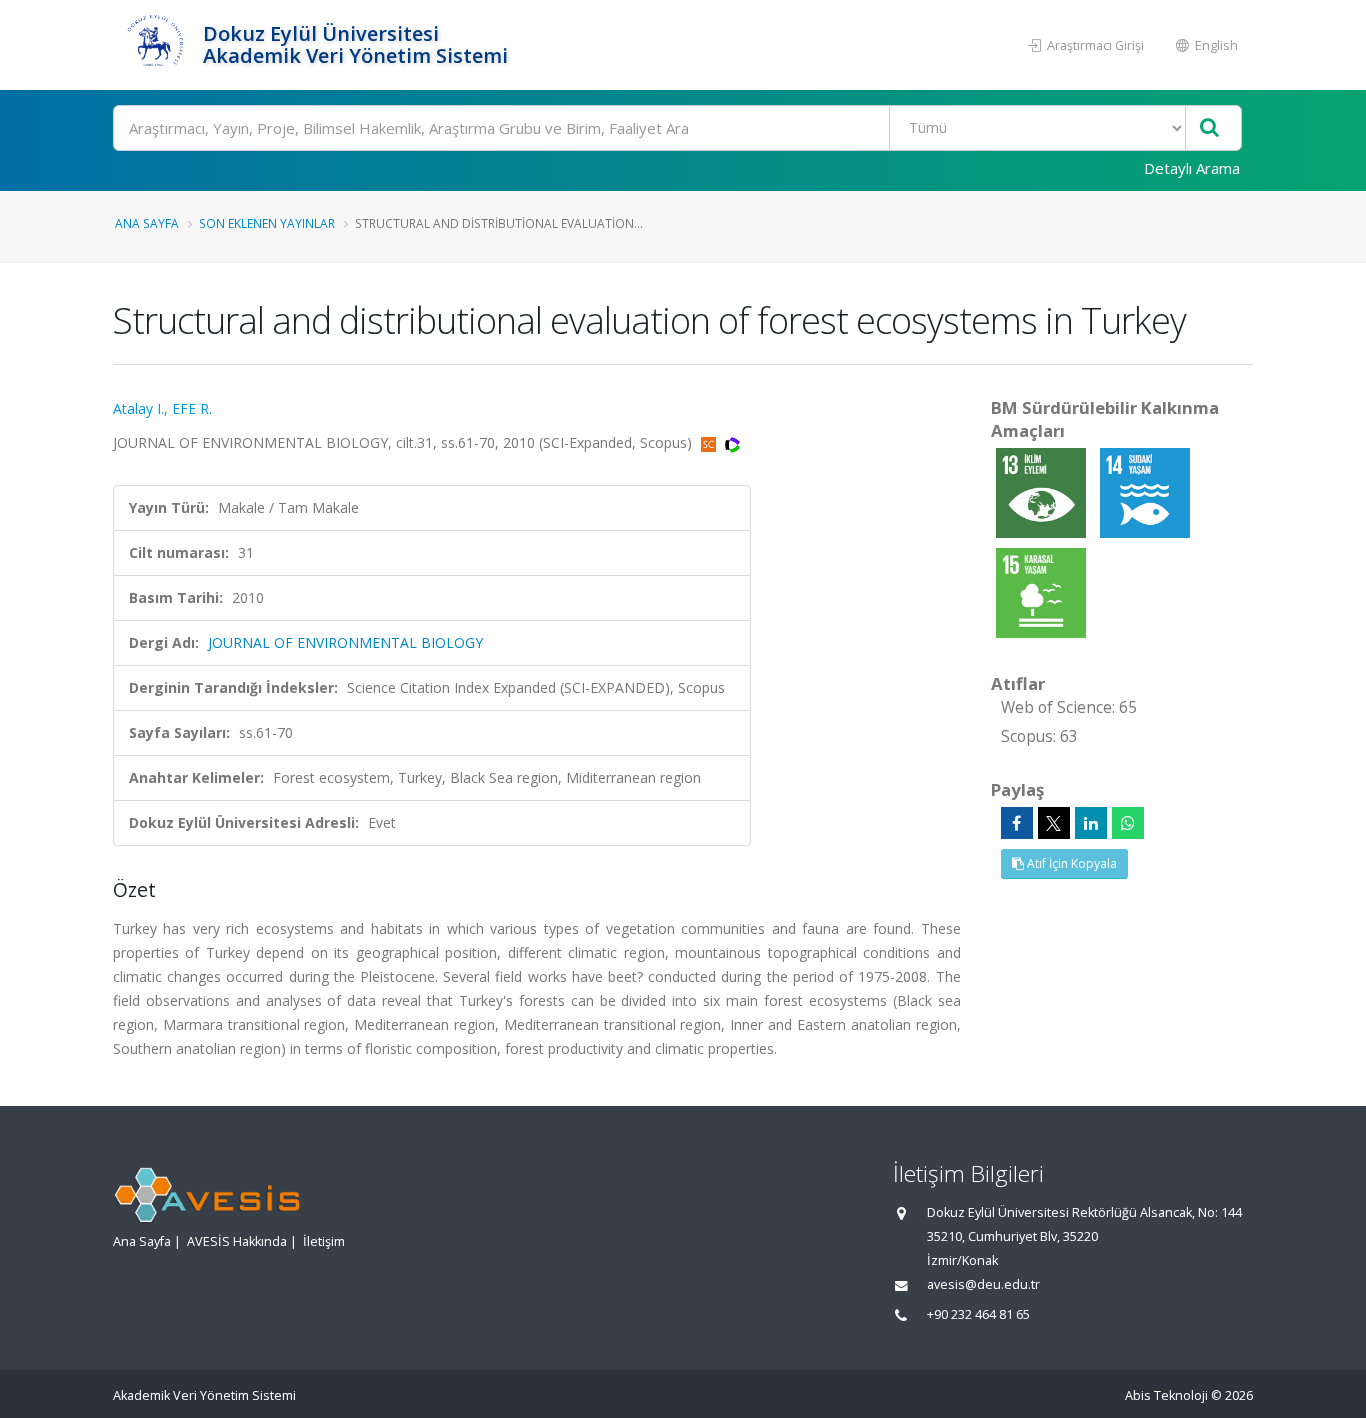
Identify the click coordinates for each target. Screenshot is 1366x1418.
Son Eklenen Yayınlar (267, 223)
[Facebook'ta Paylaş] (1017, 823)
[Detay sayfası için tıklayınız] (1043, 491)
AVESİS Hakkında (237, 1241)
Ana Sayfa (147, 223)
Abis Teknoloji (1166, 1395)
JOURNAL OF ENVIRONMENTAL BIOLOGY (345, 642)
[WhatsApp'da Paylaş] (1128, 823)
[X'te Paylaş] (1054, 823)
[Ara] (1209, 128)
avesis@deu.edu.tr (983, 1284)
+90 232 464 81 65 (978, 1314)
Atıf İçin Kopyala (1070, 863)
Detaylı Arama (1192, 168)
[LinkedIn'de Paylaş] (1091, 823)
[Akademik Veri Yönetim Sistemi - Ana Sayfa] (155, 45)
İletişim (324, 1241)
